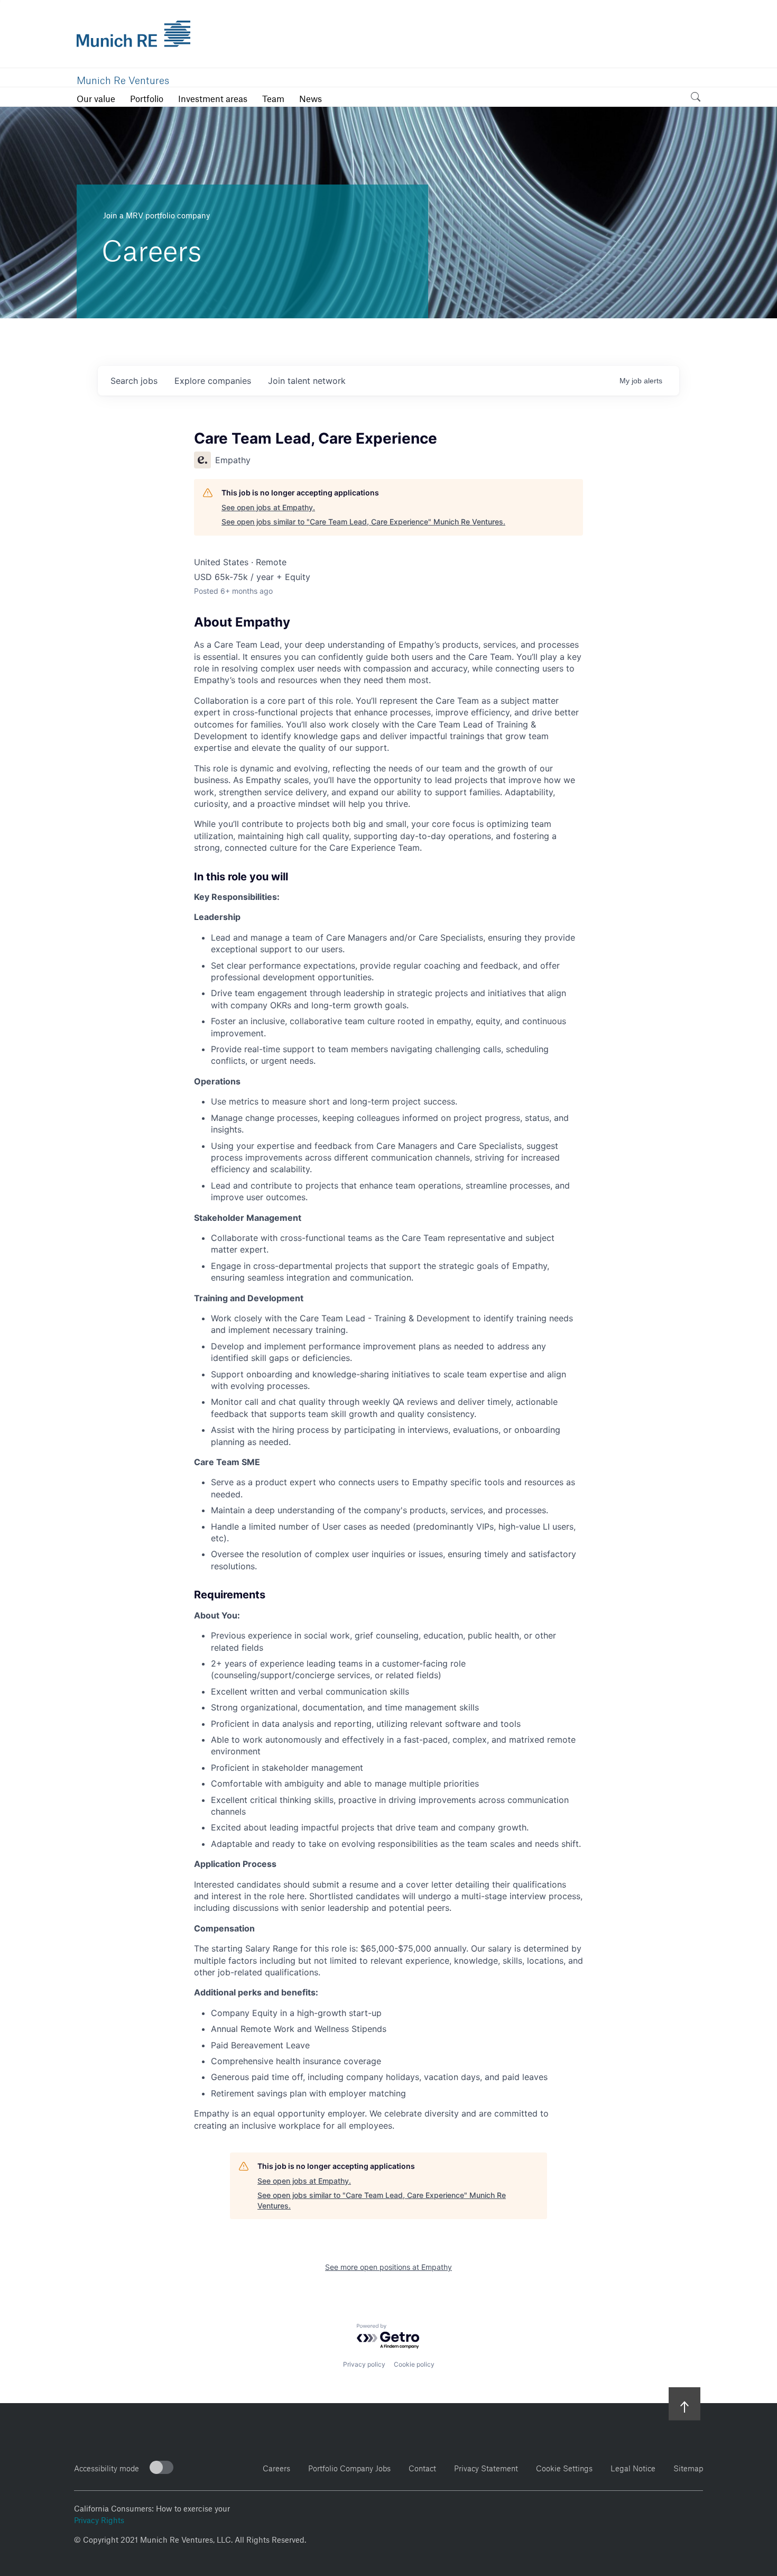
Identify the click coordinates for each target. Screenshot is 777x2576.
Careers (276, 2467)
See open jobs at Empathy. (268, 507)
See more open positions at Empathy (388, 2267)
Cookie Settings (564, 2467)
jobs (134, 381)
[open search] (696, 99)
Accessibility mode (107, 2467)
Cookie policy (414, 2364)
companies (213, 381)
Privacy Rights (99, 2519)
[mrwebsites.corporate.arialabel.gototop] (684, 2403)
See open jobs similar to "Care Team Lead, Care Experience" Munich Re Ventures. (363, 522)
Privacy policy (364, 2364)
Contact (422, 2467)
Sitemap (688, 2467)
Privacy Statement (486, 2467)
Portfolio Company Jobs (349, 2467)
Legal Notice (633, 2467)
